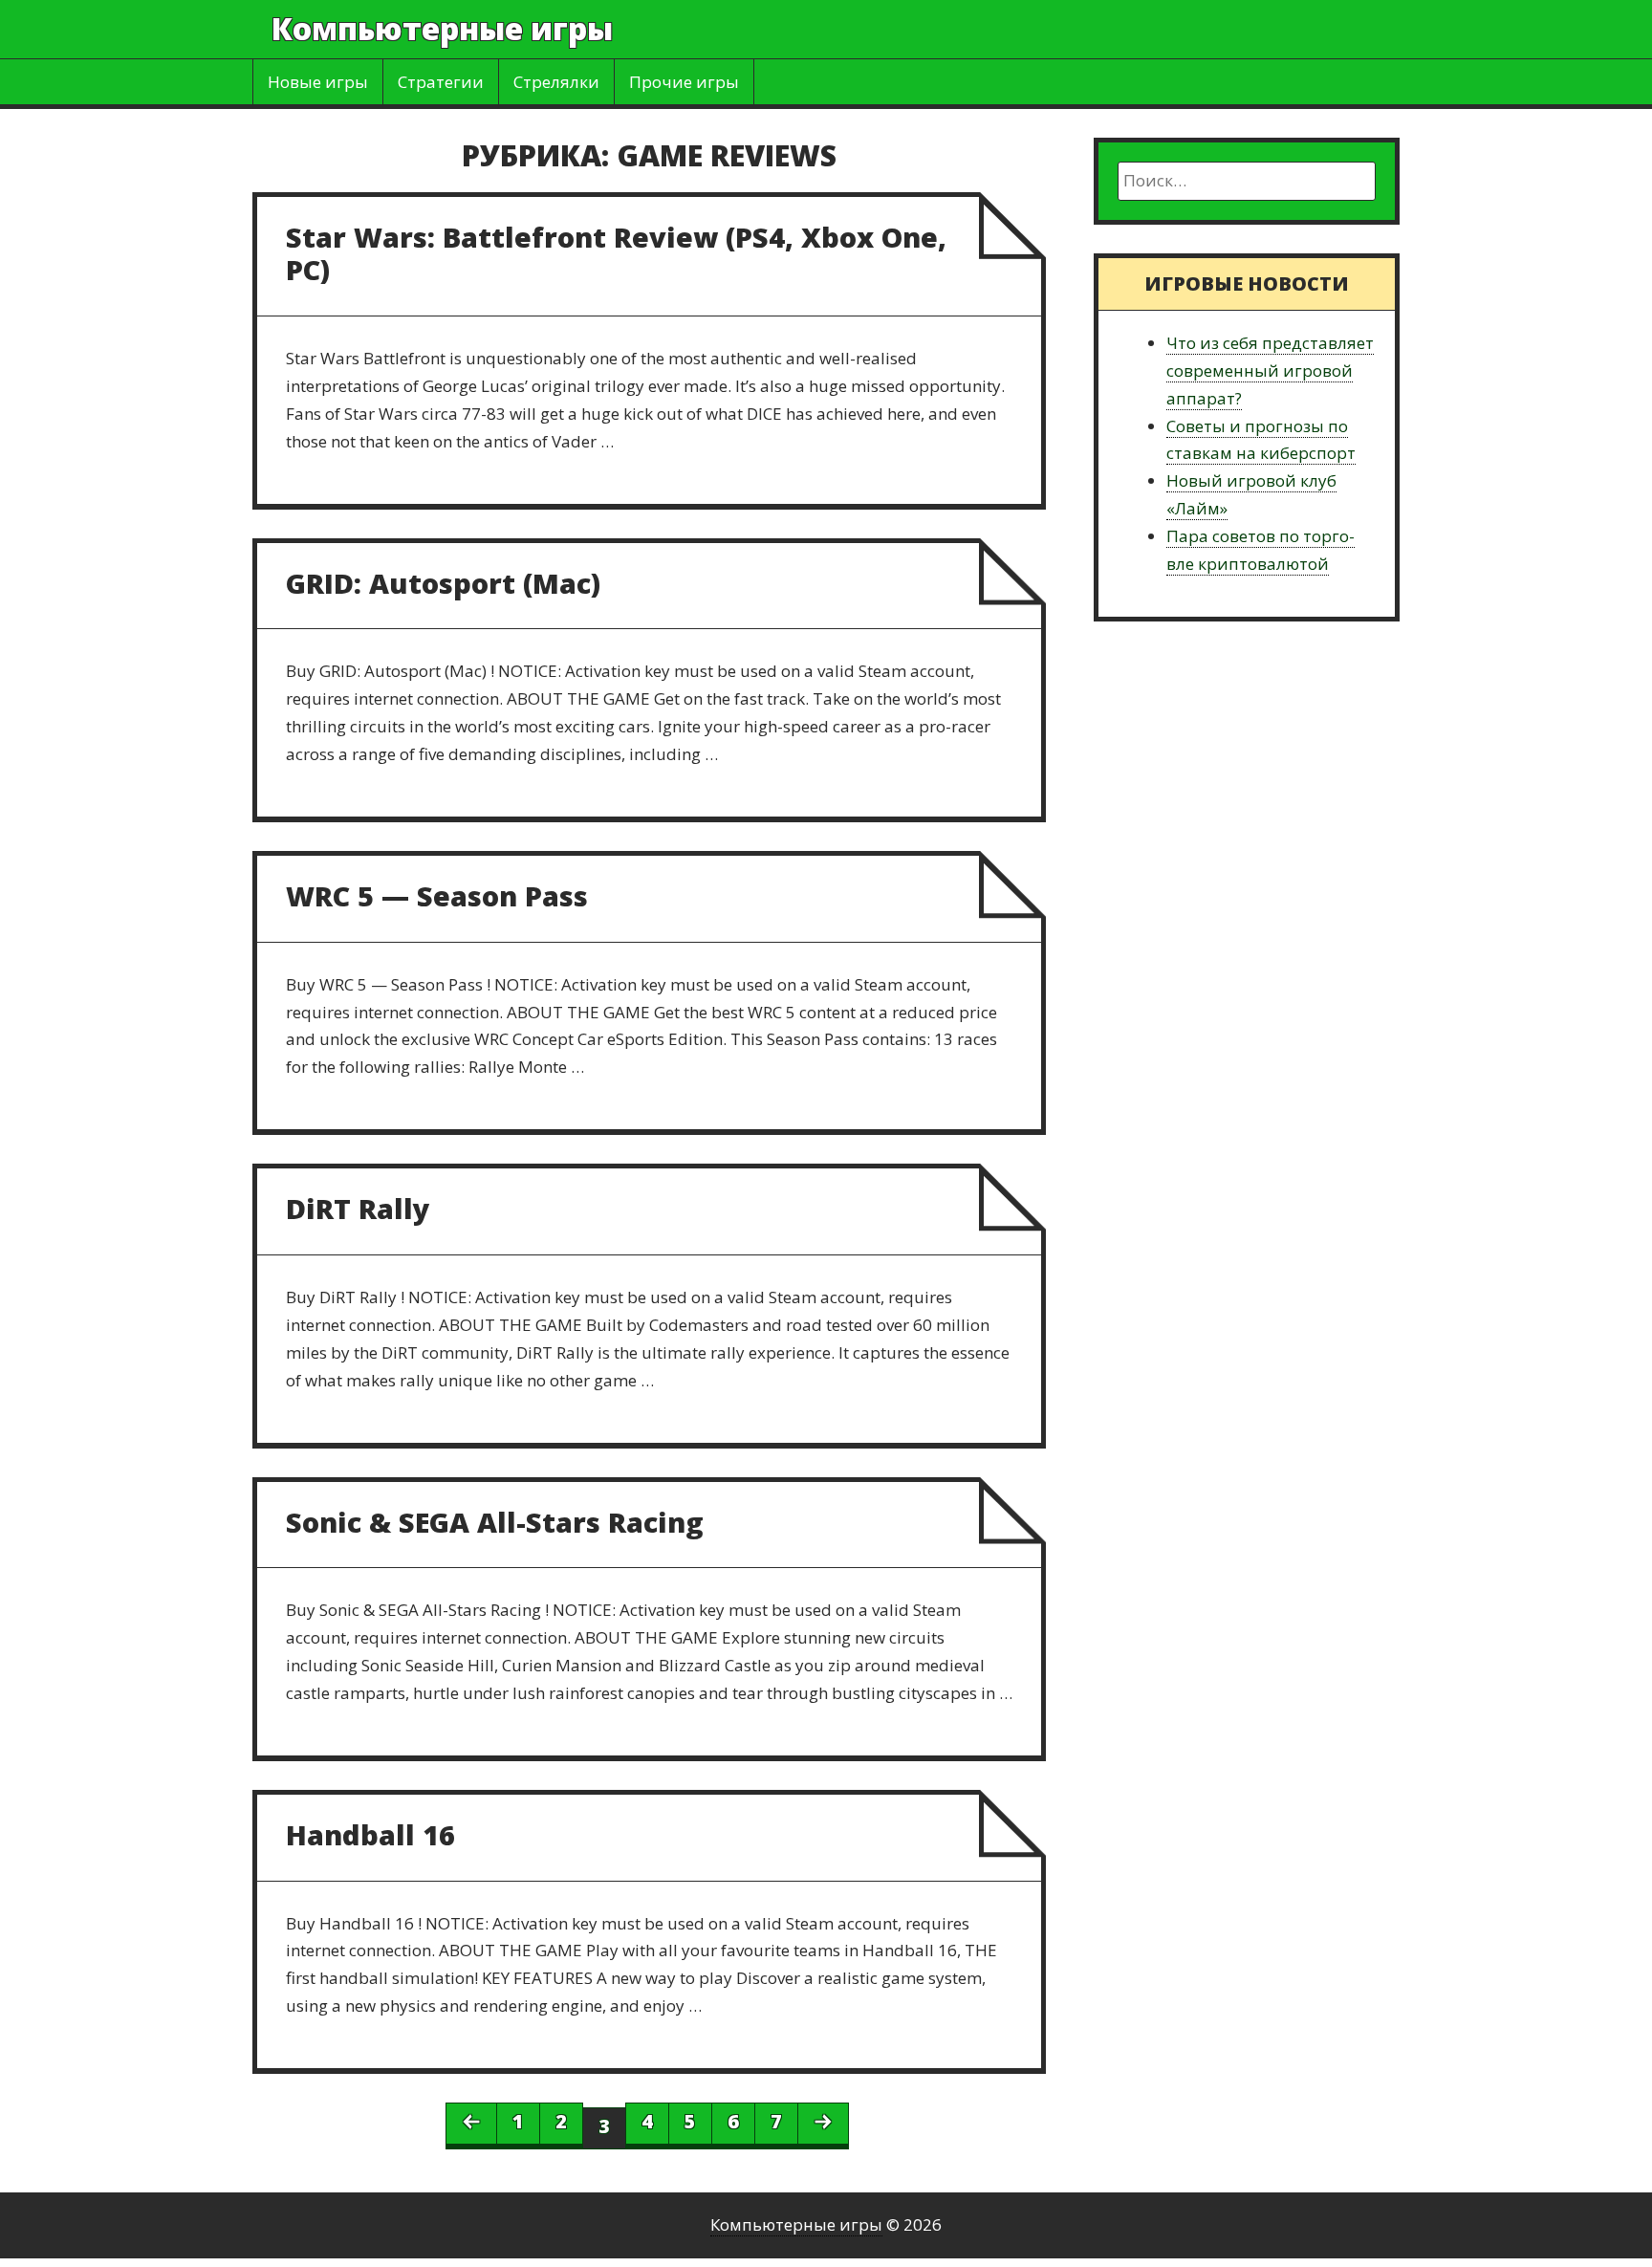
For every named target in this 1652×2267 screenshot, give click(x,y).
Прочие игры (684, 82)
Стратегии (441, 82)
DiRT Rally (358, 1208)
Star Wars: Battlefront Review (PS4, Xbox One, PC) (616, 253)
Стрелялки (556, 82)
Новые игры (318, 82)
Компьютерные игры (442, 28)
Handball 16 (370, 1834)
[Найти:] (1247, 181)
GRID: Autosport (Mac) (443, 583)
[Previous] (471, 2124)
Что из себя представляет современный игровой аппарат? (1270, 371)
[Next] (823, 2124)
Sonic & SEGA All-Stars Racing (495, 1522)
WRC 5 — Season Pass (437, 895)
